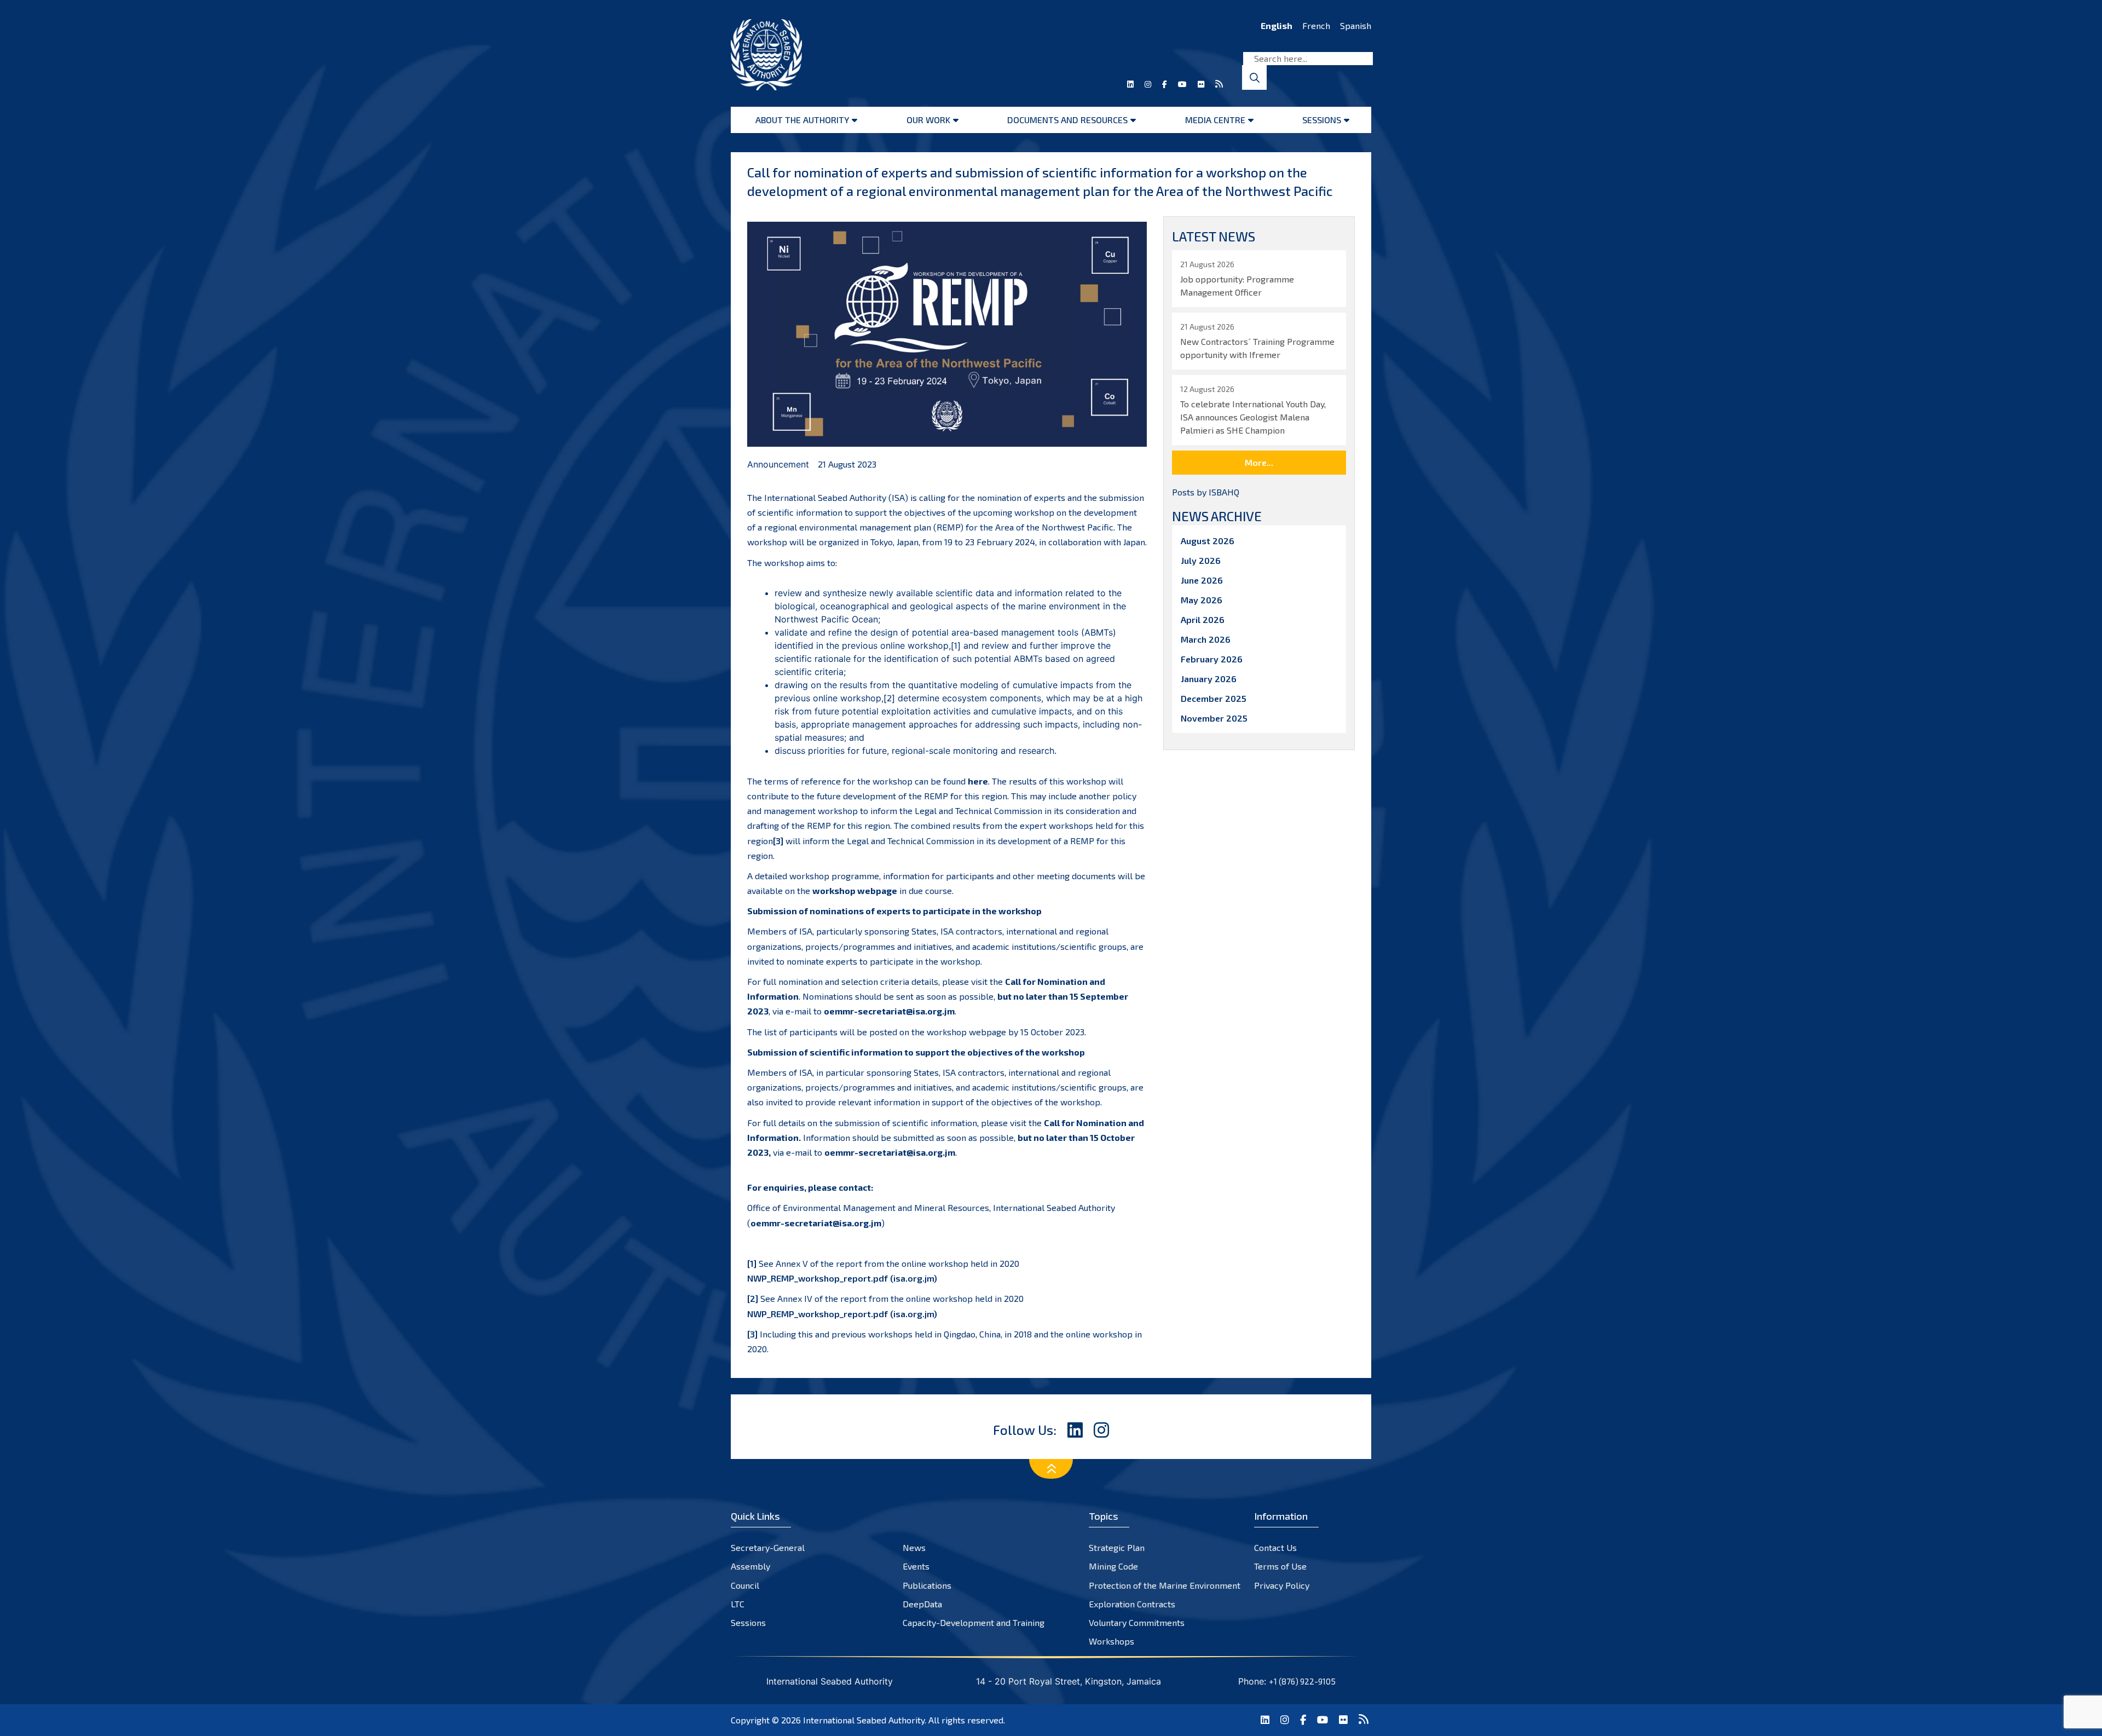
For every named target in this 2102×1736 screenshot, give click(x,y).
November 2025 (1214, 718)
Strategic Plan (1117, 1547)
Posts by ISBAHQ (1206, 492)
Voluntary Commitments (1137, 1622)
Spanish (1356, 25)
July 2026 (1201, 560)
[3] (778, 841)
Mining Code (1113, 1566)
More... (1259, 462)
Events (916, 1566)
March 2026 (1206, 639)
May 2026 (1202, 600)
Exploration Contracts (1132, 1604)
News (914, 1547)
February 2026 (1212, 659)
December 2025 (1214, 698)
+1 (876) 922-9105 (1302, 1681)
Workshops (1111, 1641)
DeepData (922, 1604)
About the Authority (802, 120)
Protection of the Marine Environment (1165, 1585)
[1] (956, 645)
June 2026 (1202, 580)
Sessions (1322, 120)
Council (745, 1585)
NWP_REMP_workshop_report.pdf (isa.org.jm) (842, 1278)
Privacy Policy (1282, 1585)
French (1316, 25)
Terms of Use (1280, 1566)
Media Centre (1215, 120)
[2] (889, 698)
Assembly (750, 1566)
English (1277, 25)
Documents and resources (1067, 120)
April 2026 (1203, 619)
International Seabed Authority (864, 1720)
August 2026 (1208, 541)
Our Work (928, 120)
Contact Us (1275, 1547)
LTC (738, 1604)
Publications (927, 1585)
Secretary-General (768, 1547)
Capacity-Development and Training (974, 1622)
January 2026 (1209, 679)
